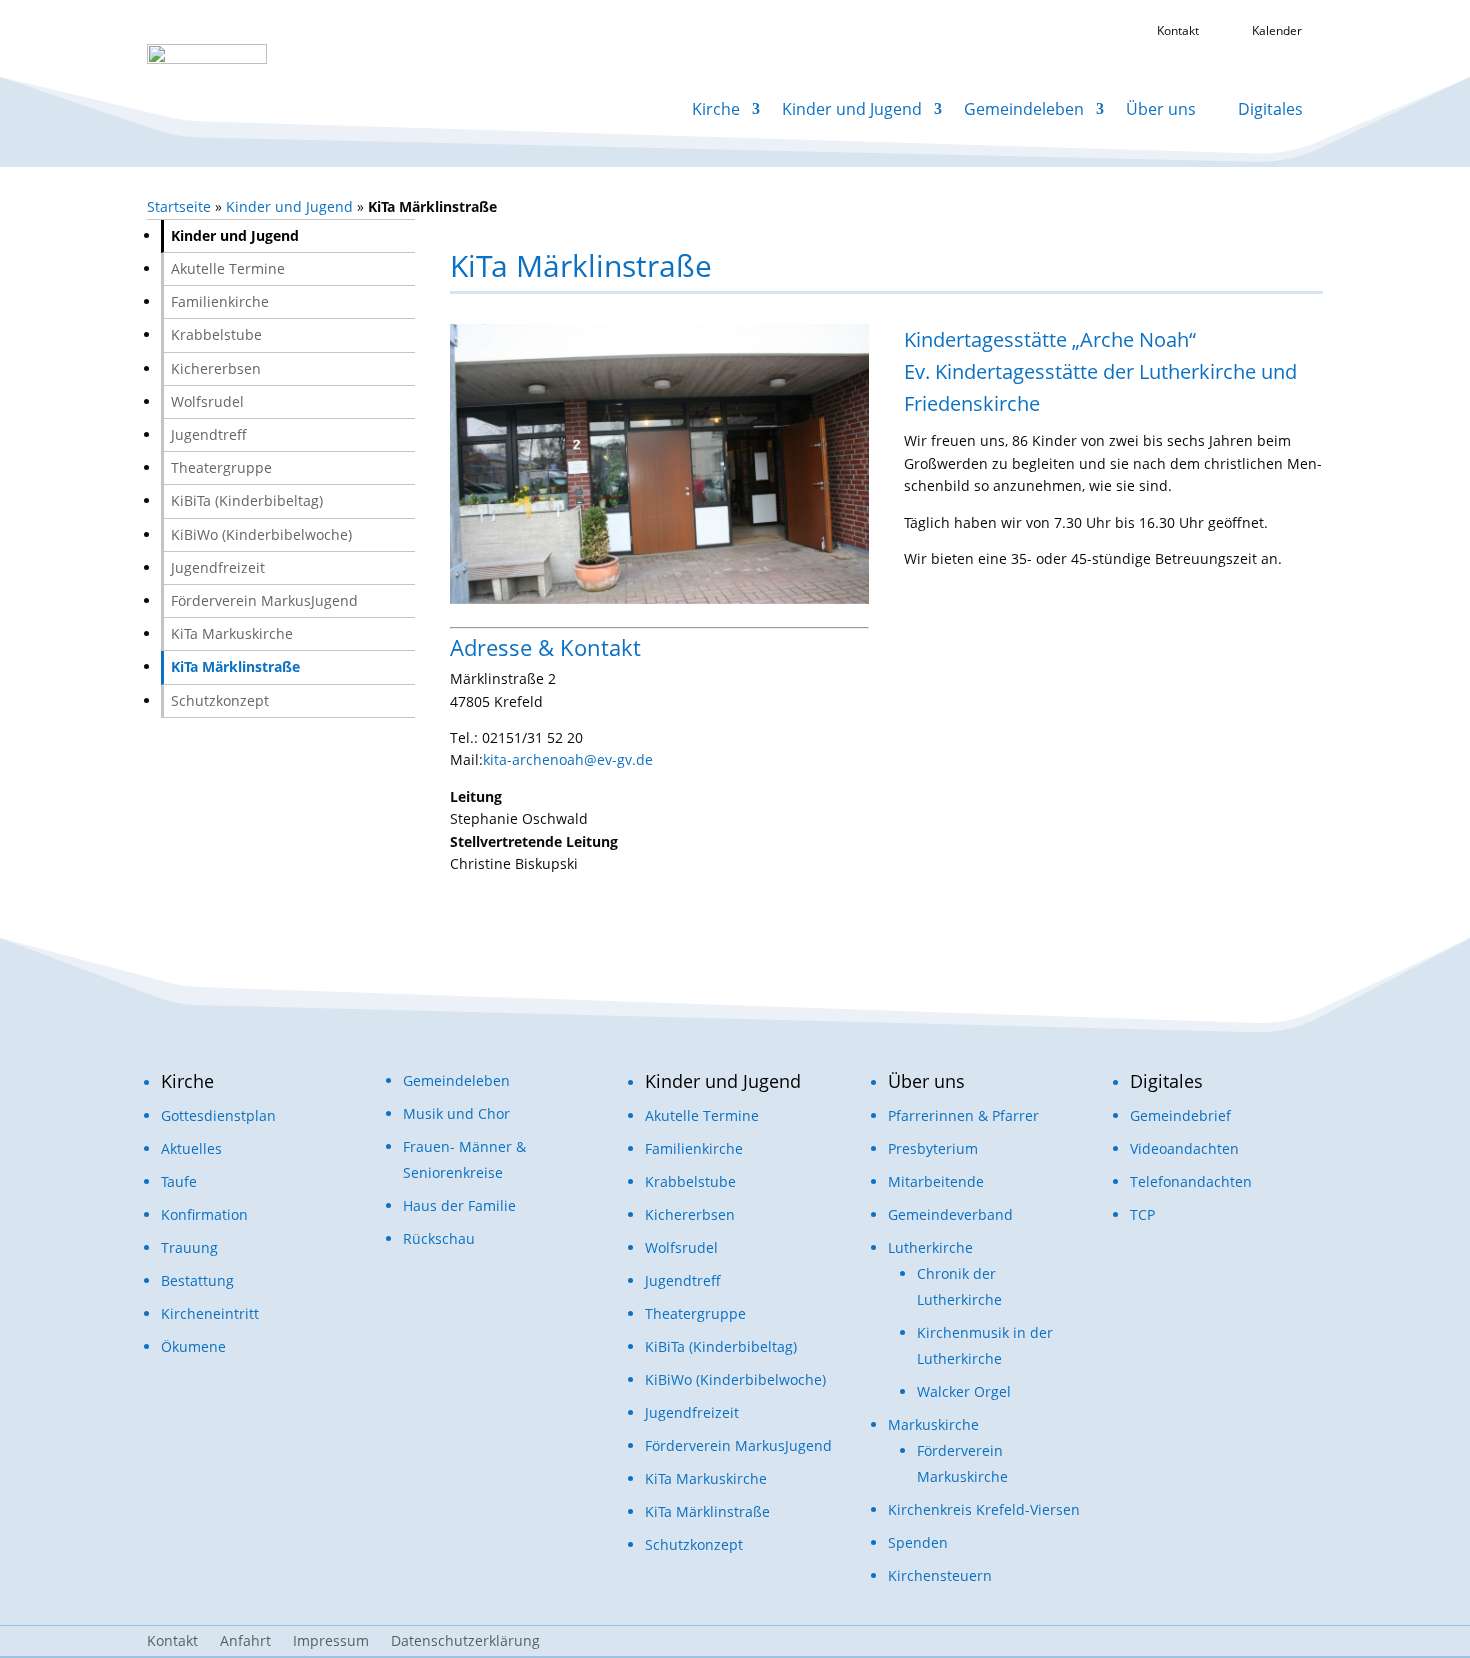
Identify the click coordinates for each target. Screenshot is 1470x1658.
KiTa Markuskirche (232, 633)
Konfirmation (204, 1214)
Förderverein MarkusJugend (264, 600)
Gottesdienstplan (218, 1115)
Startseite (179, 206)
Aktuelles (191, 1148)
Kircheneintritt (210, 1313)
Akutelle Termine (228, 268)
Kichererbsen (216, 368)
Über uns (1161, 109)
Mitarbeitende (936, 1181)
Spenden (918, 1542)
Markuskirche (933, 1424)
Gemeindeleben (1024, 109)
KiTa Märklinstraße (235, 666)
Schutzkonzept (220, 700)
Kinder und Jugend (852, 109)
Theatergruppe (221, 467)
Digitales (1270, 109)
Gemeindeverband (950, 1214)
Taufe (179, 1181)
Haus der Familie (459, 1205)
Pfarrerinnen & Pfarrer (963, 1115)
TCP (1142, 1214)
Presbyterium (933, 1148)
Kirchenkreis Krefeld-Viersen (984, 1509)
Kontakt (172, 1642)
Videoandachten (1184, 1148)
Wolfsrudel (207, 401)
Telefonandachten (1191, 1181)
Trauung (189, 1247)
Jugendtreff (209, 434)
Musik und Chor (456, 1113)
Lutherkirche (930, 1247)
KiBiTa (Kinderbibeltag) (247, 500)
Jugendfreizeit (218, 567)
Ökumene (193, 1346)
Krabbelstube (216, 334)
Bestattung (197, 1280)
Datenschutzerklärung (465, 1642)
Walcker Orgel (964, 1391)
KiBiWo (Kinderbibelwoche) (261, 534)
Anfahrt (245, 1642)
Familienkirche (220, 301)
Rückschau (439, 1238)
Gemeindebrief (1180, 1115)
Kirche (716, 109)
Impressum (331, 1642)
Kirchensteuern (940, 1575)
